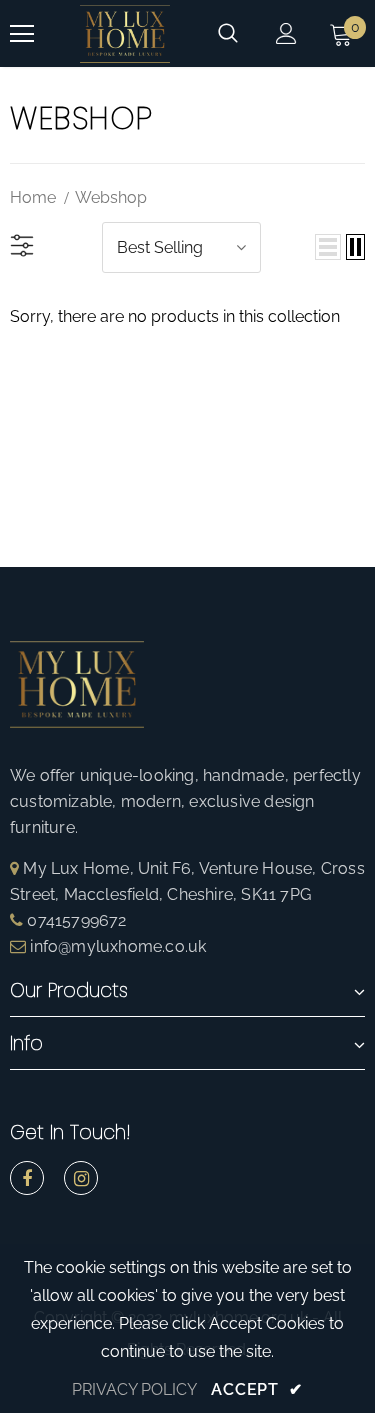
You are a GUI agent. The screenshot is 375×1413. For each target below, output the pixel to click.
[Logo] (125, 33)
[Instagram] (81, 1178)
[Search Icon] (228, 34)
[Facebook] (27, 1178)
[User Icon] (286, 33)
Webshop (111, 197)
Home (33, 197)
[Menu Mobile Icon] (22, 34)
